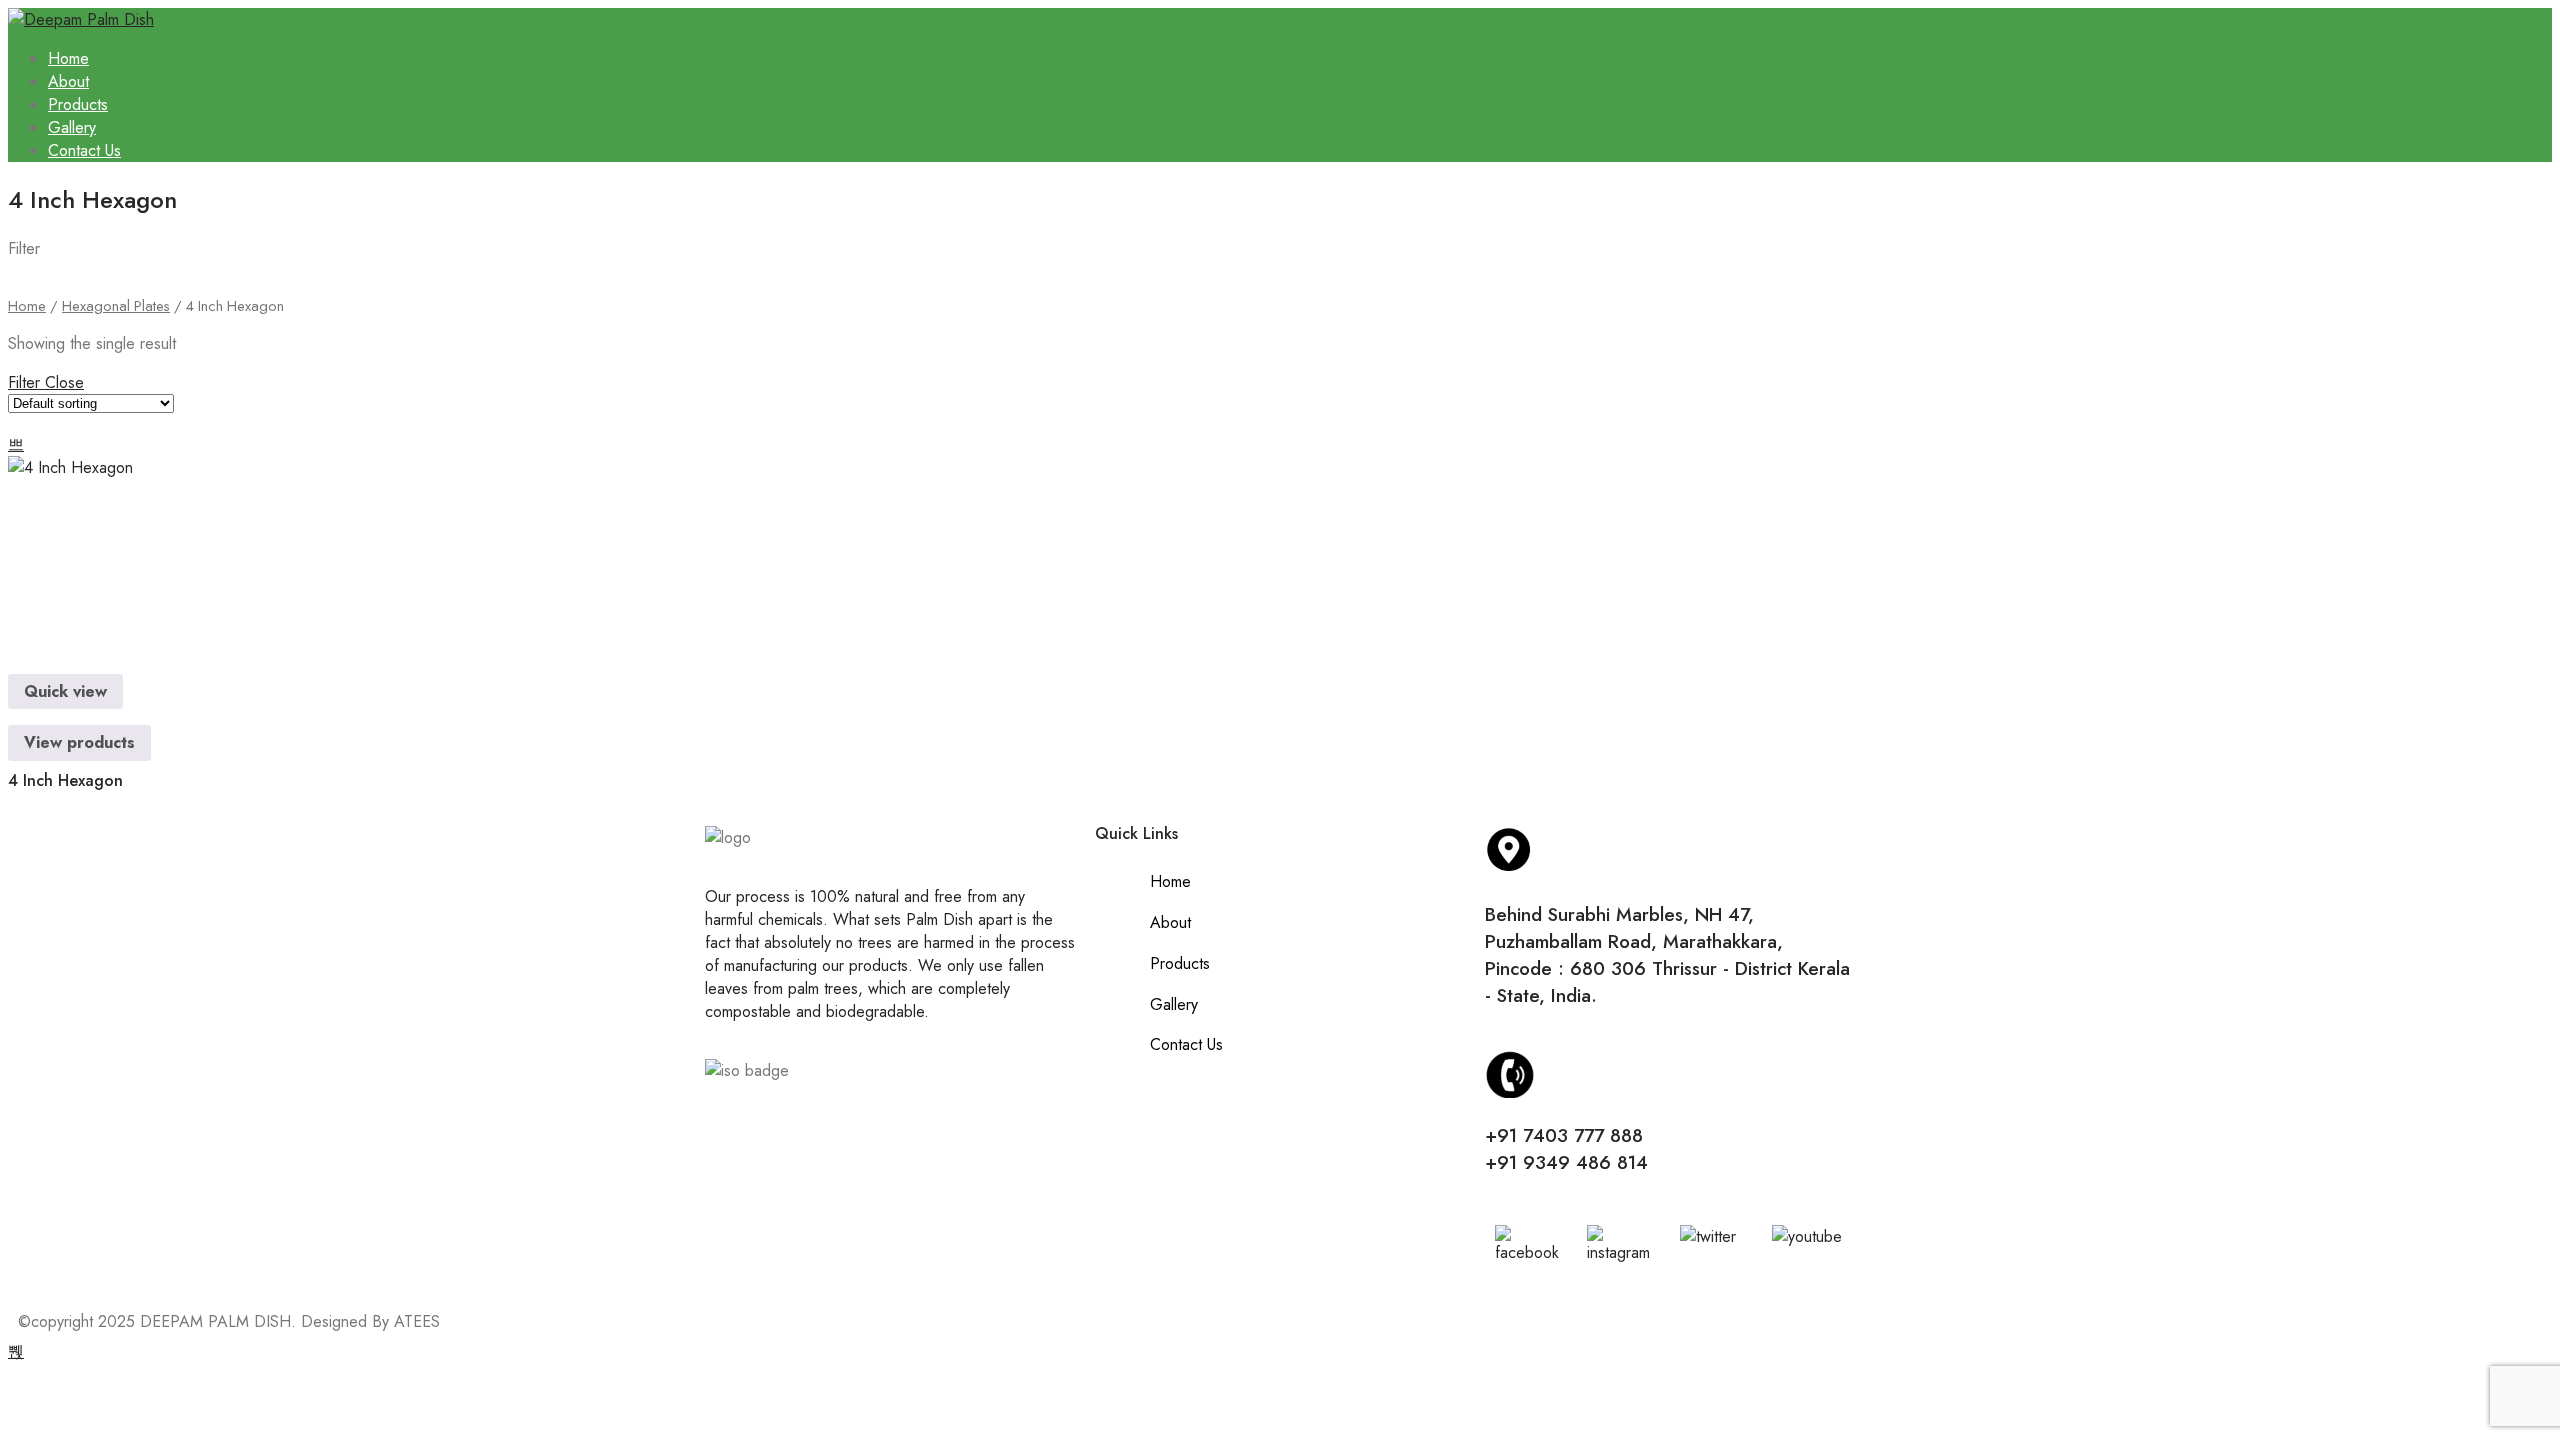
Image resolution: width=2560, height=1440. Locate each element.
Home (68, 58)
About (68, 81)
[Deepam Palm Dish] (81, 19)
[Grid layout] (16, 444)
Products (78, 104)
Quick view (65, 691)
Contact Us (84, 150)
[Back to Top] (16, 1351)
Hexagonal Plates (116, 306)
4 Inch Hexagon (65, 780)
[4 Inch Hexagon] (79, 549)
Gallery (72, 127)
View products (79, 742)
